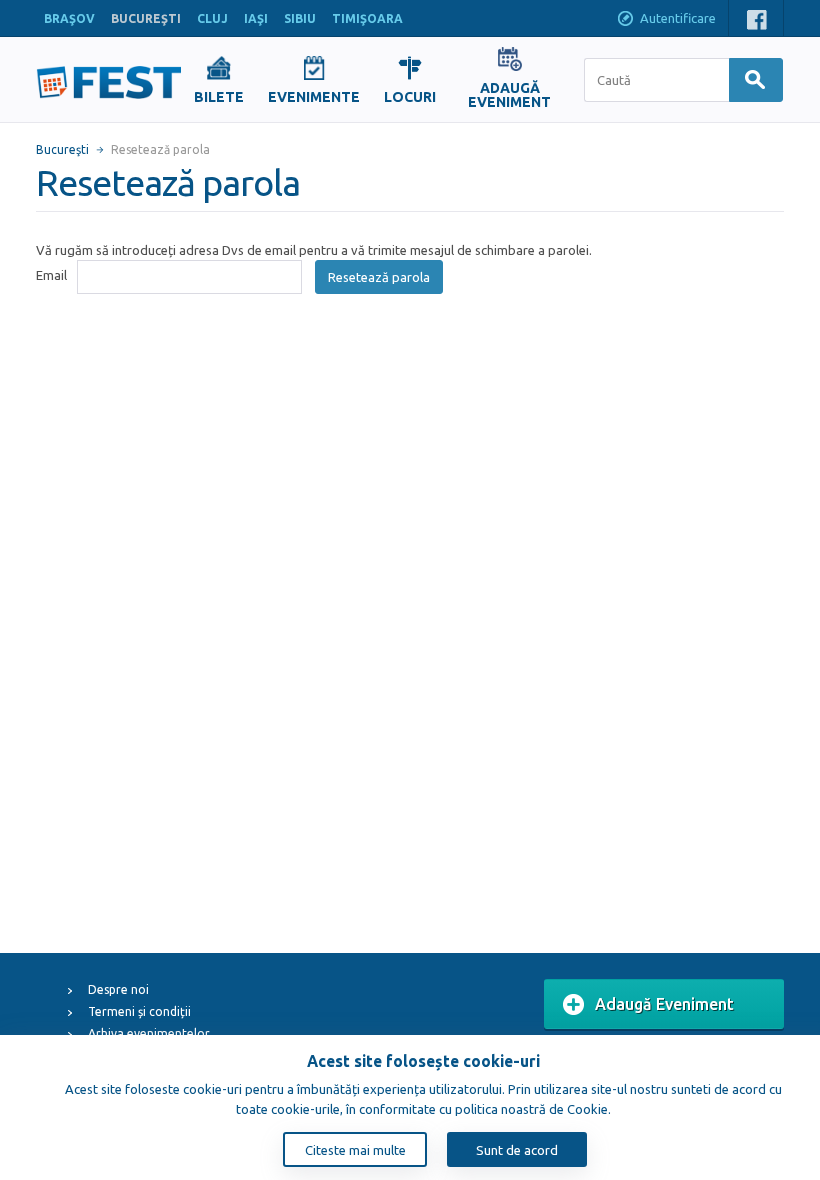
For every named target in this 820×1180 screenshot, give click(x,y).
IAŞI (256, 18)
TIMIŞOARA (367, 18)
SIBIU (300, 18)
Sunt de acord (517, 1150)
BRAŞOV (69, 18)
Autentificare (678, 18)
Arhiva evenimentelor (149, 1033)
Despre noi (118, 989)
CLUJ (212, 18)
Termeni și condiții (139, 1011)
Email (51, 275)
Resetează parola (379, 277)
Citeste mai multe (355, 1150)
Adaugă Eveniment (664, 1004)
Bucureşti (62, 149)
